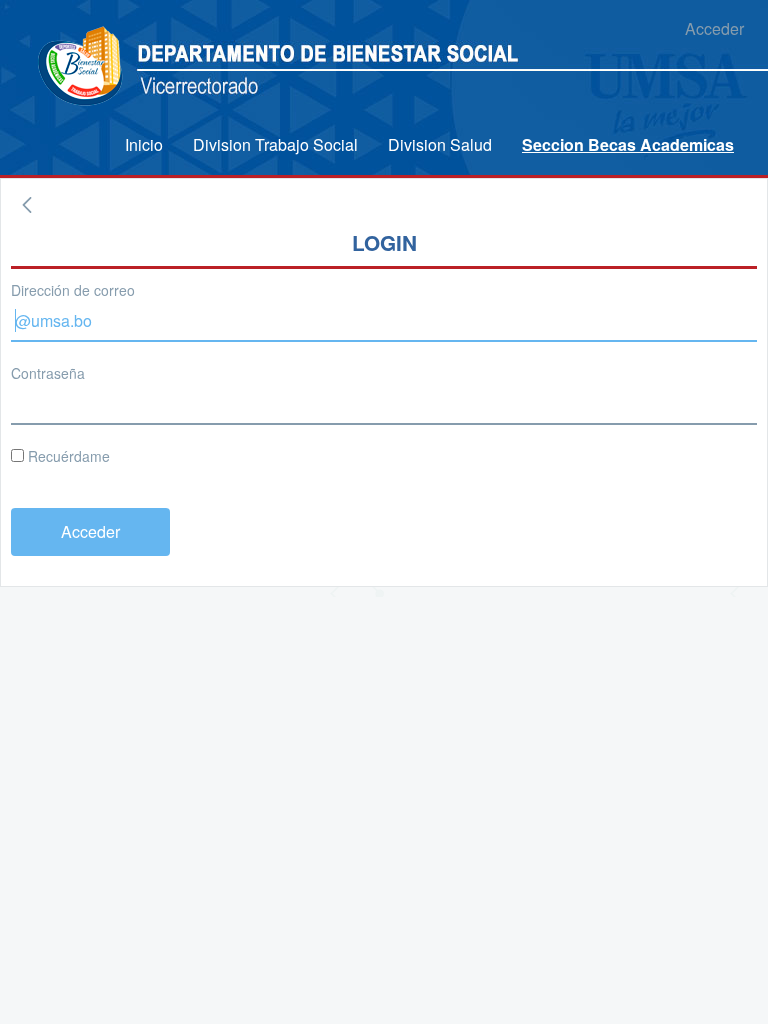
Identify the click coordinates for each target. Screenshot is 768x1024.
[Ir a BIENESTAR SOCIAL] (82, 67)
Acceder (714, 28)
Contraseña (48, 373)
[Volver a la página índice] (27, 205)
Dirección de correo (73, 290)
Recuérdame (67, 456)
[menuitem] (144, 144)
